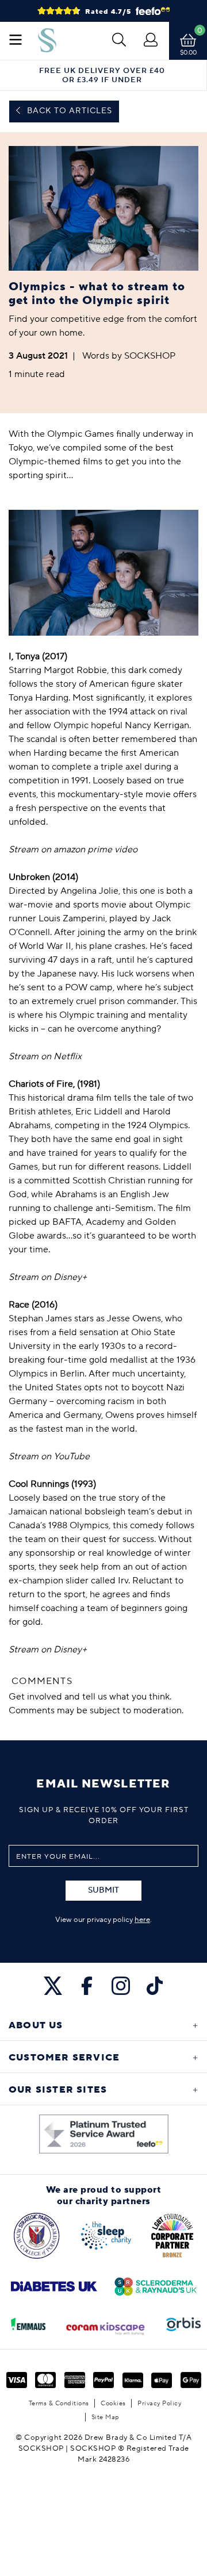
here (142, 1920)
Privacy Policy (159, 2403)
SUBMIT (103, 1890)
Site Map (106, 2417)
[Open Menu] (16, 41)
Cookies (113, 2403)
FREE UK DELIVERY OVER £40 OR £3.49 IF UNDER (102, 75)
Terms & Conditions (59, 2403)
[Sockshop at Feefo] (104, 2134)
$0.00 (188, 53)
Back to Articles (68, 111)
